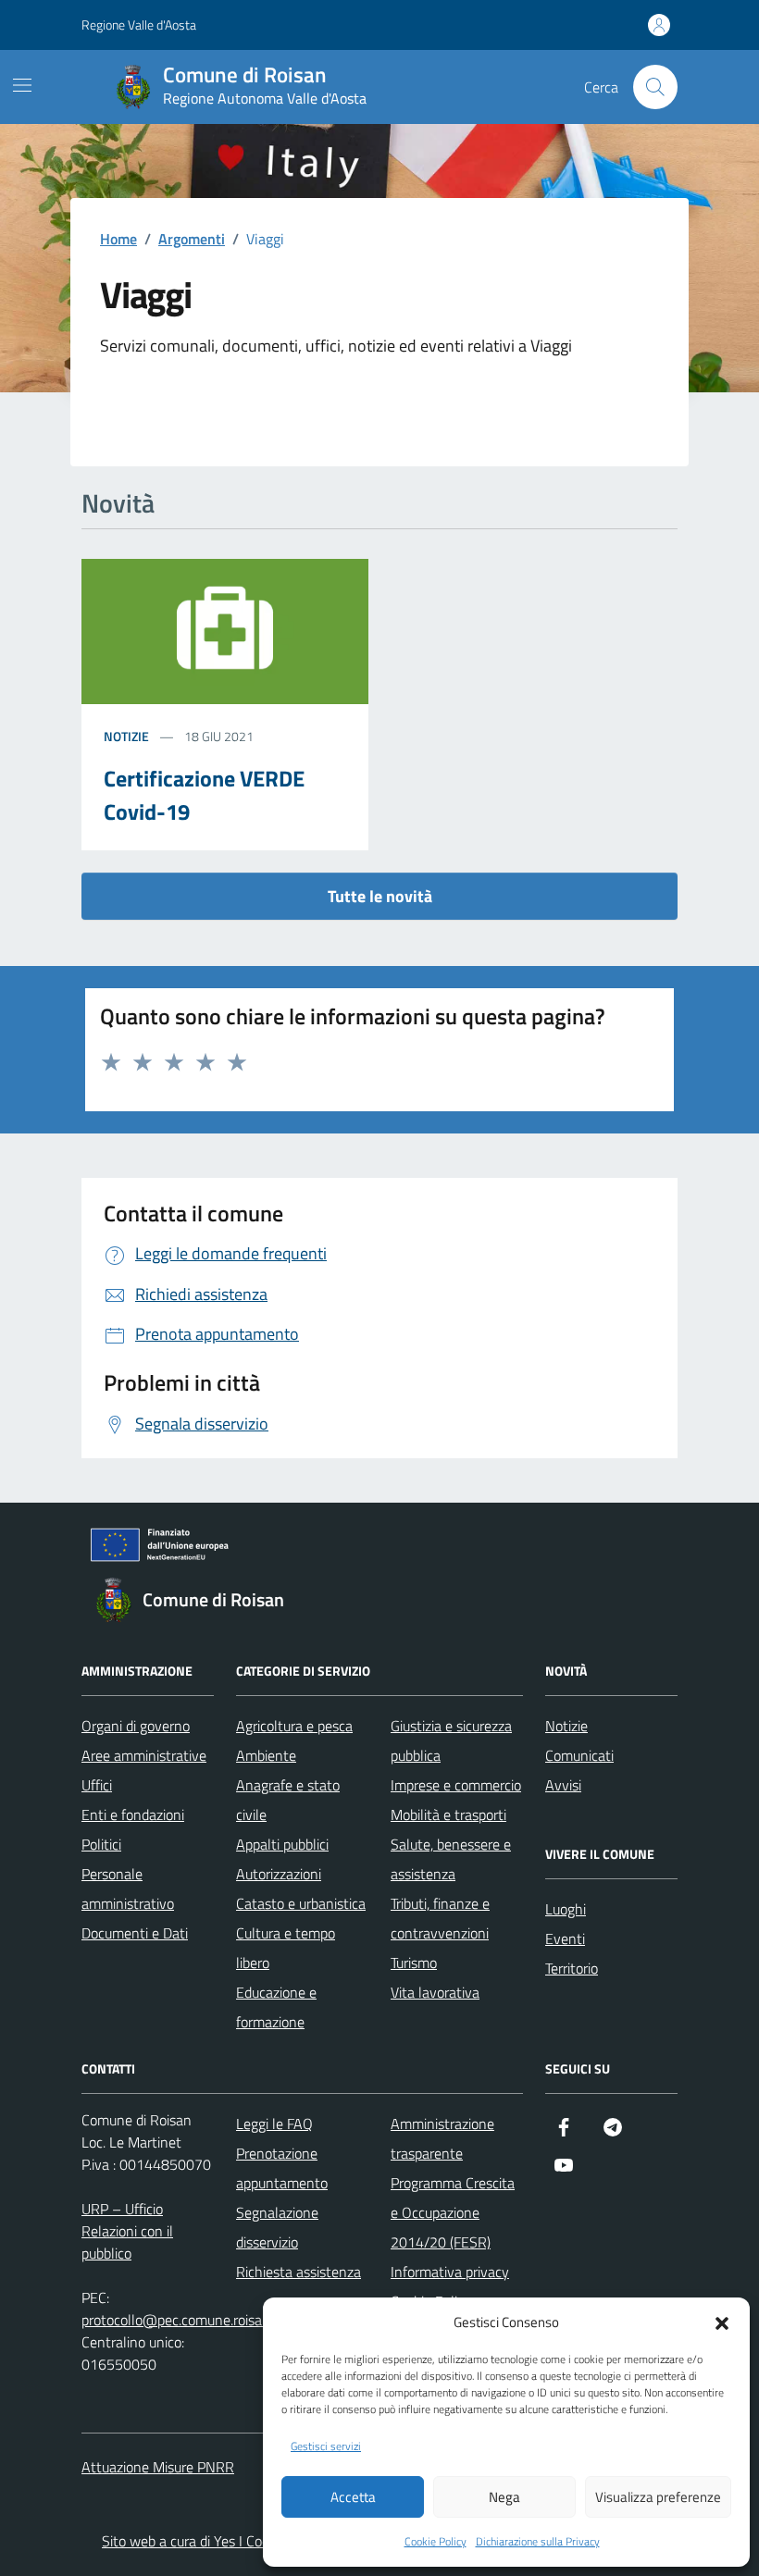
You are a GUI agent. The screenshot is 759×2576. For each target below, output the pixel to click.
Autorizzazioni (279, 1874)
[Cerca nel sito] (655, 87)
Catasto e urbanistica (301, 1903)
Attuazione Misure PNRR (158, 2467)
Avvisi (563, 1785)
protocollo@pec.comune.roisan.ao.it (190, 2320)
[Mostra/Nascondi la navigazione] (22, 85)
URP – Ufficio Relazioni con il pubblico (127, 2231)
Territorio (572, 1968)
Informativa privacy (450, 2272)
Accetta (353, 2497)
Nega (504, 2497)
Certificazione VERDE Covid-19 (204, 795)
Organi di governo (136, 1726)
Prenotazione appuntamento (282, 2168)
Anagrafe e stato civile (288, 1800)
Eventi (565, 1938)
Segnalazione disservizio (277, 2227)
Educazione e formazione (276, 2007)
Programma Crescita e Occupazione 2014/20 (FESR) (453, 2212)
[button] (722, 2322)
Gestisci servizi (326, 2446)
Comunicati (579, 1755)
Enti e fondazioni (133, 1814)
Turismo (414, 1963)
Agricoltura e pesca (294, 1726)
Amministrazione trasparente (442, 2138)
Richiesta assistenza (299, 2272)
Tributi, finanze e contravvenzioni (440, 1918)
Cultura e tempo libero (286, 1948)
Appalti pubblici (282, 1844)
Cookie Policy (435, 2542)
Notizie (566, 1726)
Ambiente (266, 1755)
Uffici (97, 1785)
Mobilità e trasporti (448, 1814)
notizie (126, 736)
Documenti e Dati (135, 1933)
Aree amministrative (144, 1755)
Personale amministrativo (128, 1889)
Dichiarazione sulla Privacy (538, 2542)
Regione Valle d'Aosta (139, 25)
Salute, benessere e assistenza (451, 1859)
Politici (101, 1844)
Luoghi (566, 1909)
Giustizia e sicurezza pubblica (451, 1740)
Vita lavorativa (435, 1992)
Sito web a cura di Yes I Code (189, 2541)
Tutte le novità (380, 896)
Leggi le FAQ (274, 2124)
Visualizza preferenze (658, 2497)
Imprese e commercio (456, 1785)
